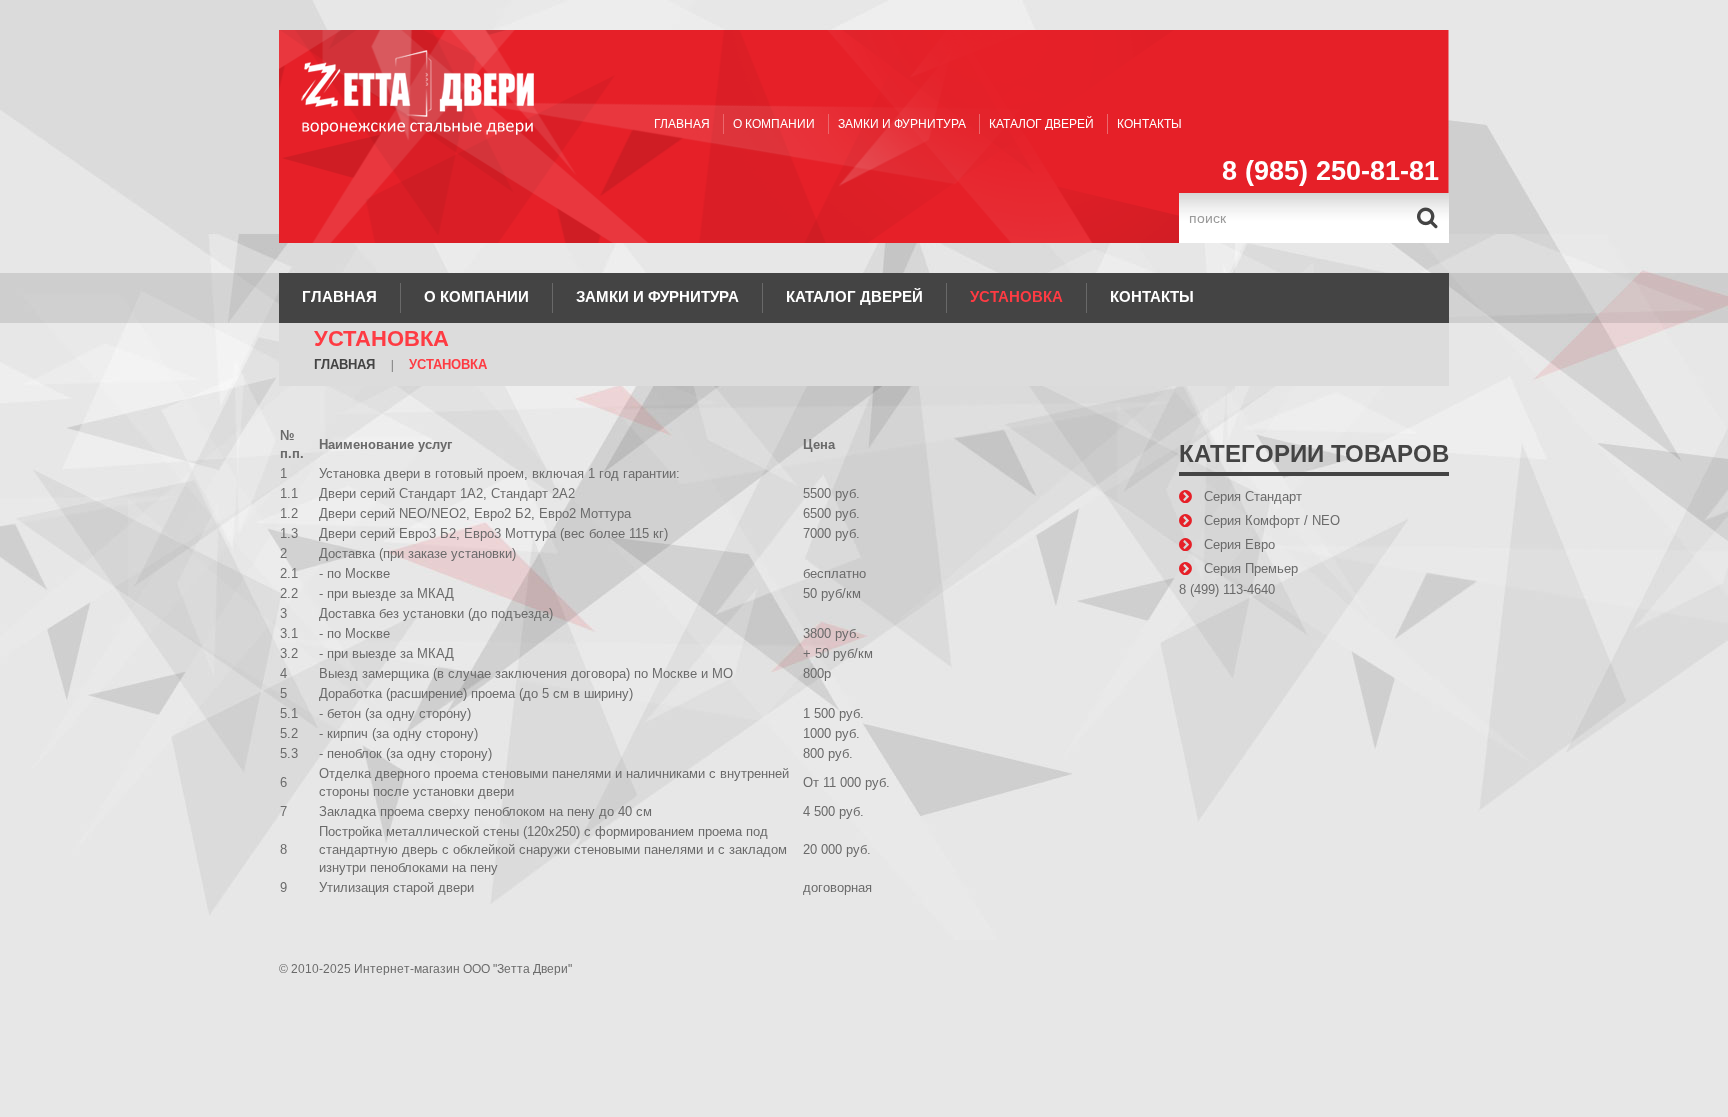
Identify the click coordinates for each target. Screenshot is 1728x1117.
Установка (1016, 296)
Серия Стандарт (1253, 496)
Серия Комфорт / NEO (1272, 520)
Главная (682, 124)
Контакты (1149, 124)
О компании (774, 124)
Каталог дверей (1041, 124)
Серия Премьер (1251, 568)
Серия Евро (1239, 544)
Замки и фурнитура (902, 124)
